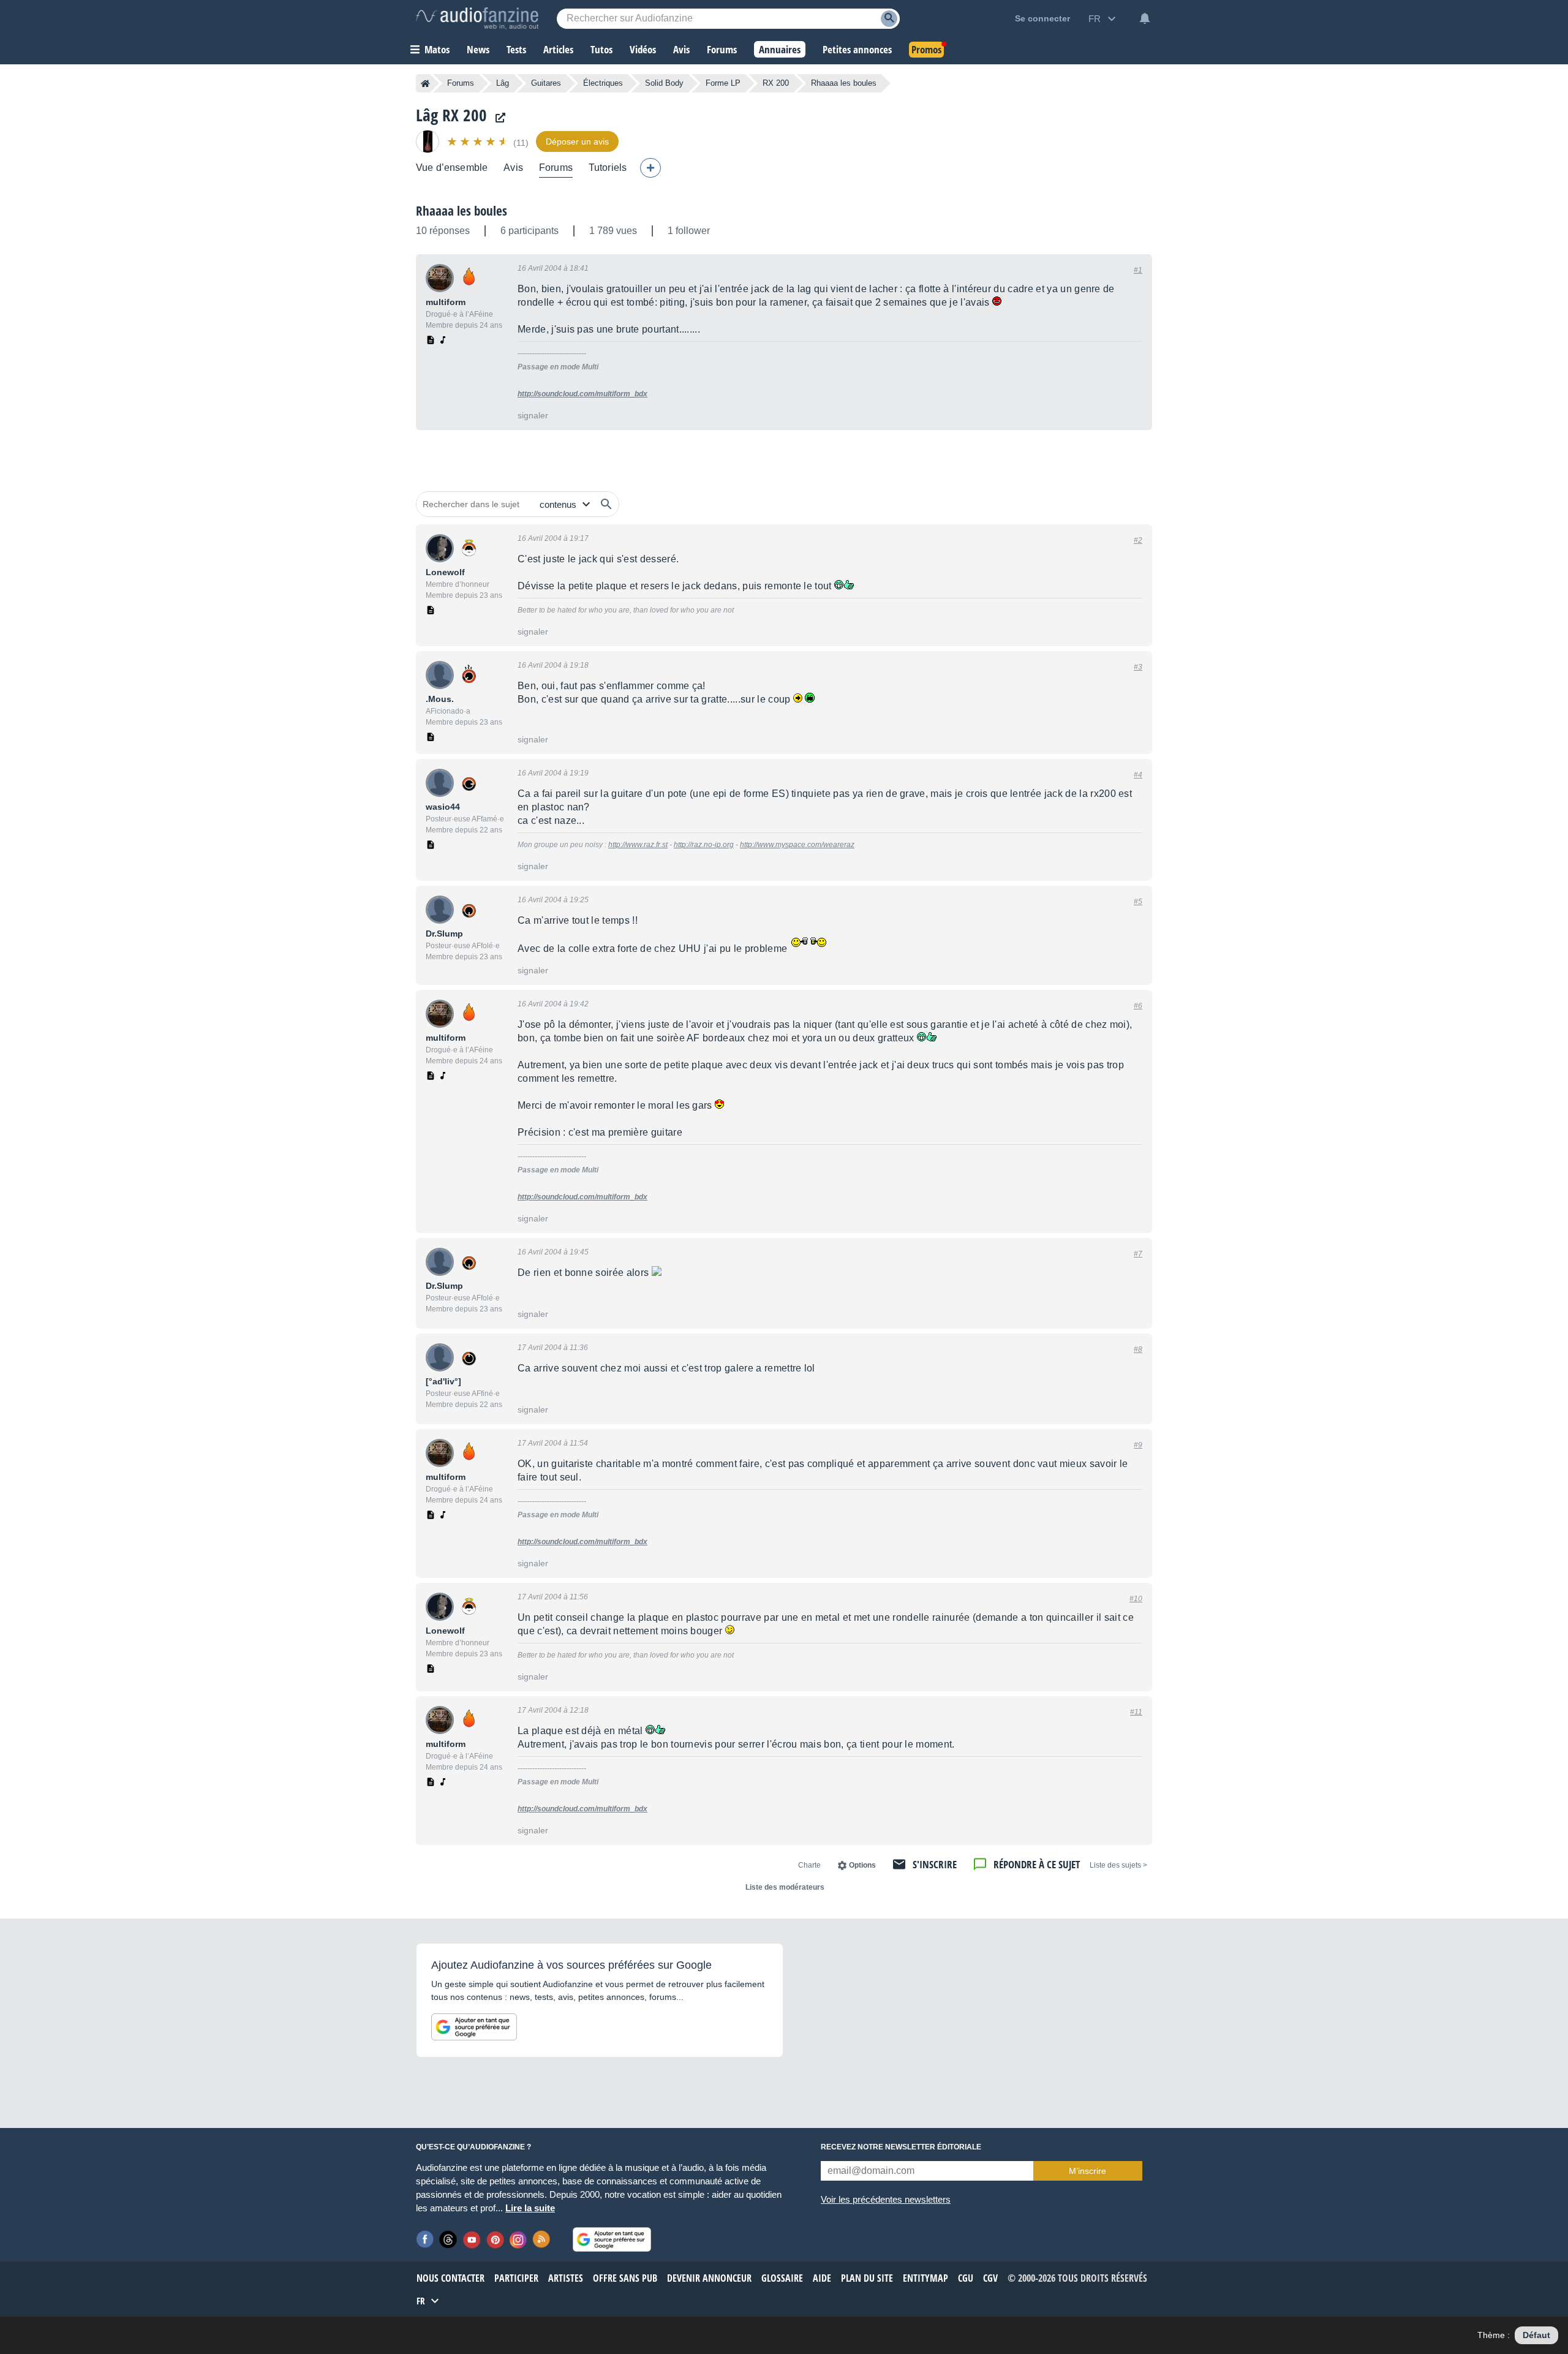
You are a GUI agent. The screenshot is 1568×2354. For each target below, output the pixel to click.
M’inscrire (1087, 2171)
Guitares (546, 83)
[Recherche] (889, 19)
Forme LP (723, 83)
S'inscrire (935, 1864)
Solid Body (664, 83)
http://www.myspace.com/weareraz (797, 845)
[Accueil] (425, 83)
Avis (513, 168)
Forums (461, 83)
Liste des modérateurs (785, 1887)
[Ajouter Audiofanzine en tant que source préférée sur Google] (474, 2027)
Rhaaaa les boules (462, 211)
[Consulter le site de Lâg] (497, 118)
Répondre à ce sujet (1037, 1864)
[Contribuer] (650, 168)
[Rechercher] (606, 504)
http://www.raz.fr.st (638, 845)
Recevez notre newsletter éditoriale (901, 2147)
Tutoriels (608, 168)
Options (862, 1865)
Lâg (503, 83)
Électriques (603, 83)
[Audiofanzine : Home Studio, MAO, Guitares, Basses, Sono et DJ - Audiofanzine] (477, 18)
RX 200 (776, 83)
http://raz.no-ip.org (704, 845)
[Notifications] (1145, 18)
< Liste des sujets (1118, 1865)
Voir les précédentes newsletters (886, 2199)
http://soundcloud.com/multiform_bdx (582, 394)
